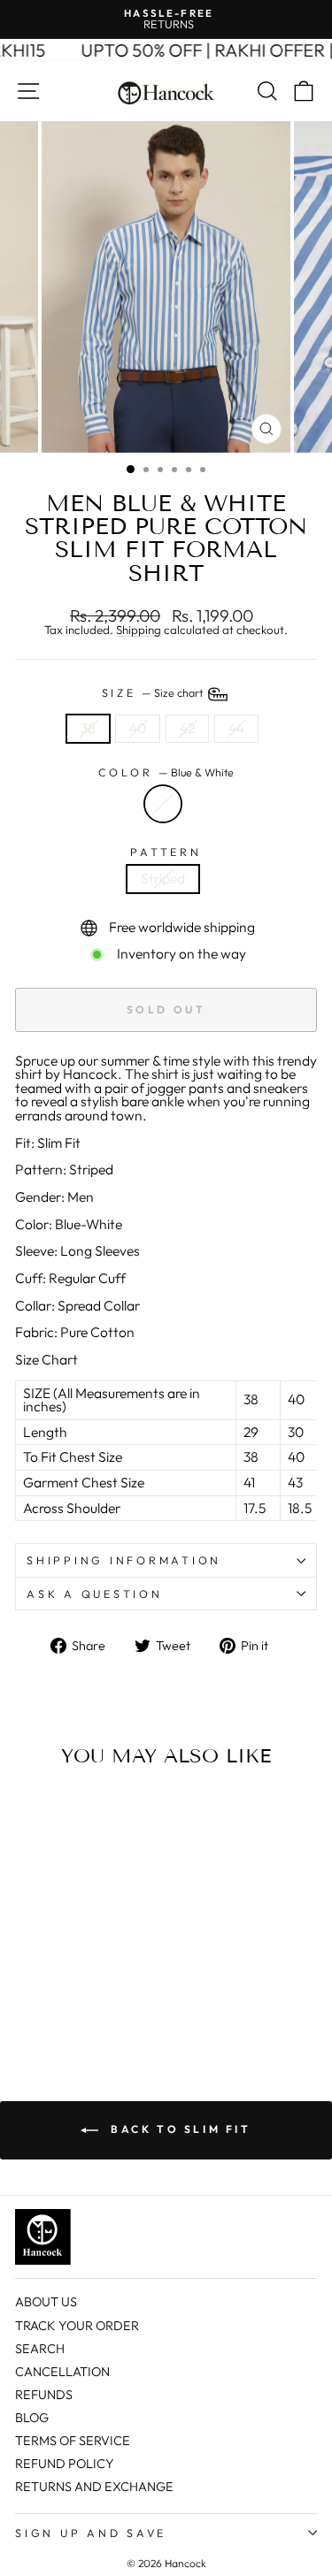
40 (138, 728)
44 (236, 728)
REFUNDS (44, 2395)
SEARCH (40, 2349)
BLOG (32, 2418)
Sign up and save (91, 2533)
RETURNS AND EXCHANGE (94, 2487)
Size (154, 692)
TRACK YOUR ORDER (77, 2326)
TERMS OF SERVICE (73, 2441)
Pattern (166, 852)
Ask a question (95, 1594)
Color (166, 772)
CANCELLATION (62, 2372)
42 (187, 728)
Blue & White (163, 804)
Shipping (139, 631)
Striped (163, 878)
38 (88, 728)
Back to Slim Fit (178, 2129)
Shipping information (124, 1560)
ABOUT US (46, 2302)
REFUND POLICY (65, 2464)
